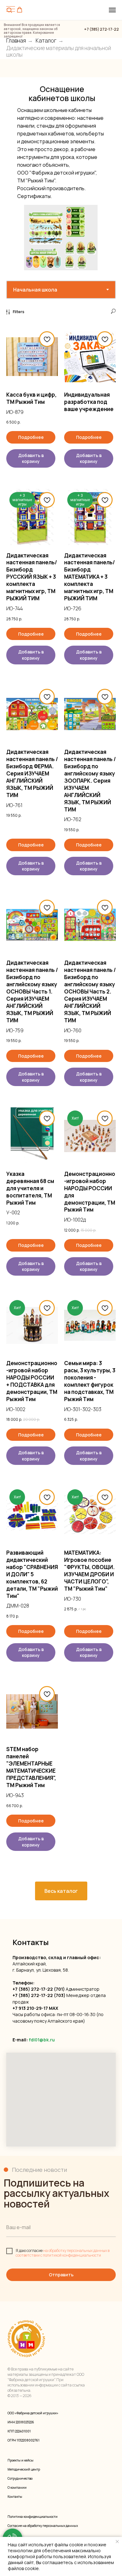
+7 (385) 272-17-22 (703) (39, 1995)
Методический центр (24, 2469)
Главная (16, 41)
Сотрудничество (20, 2478)
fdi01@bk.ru (42, 2040)
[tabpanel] (61, 1095)
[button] (20, 10)
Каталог (46, 41)
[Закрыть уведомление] (117, 2542)
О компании (17, 2487)
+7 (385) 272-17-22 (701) (39, 1989)
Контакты (15, 2497)
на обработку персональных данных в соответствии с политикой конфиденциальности (63, 2253)
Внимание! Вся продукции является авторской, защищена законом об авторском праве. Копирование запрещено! (32, 31)
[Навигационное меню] (112, 10)
